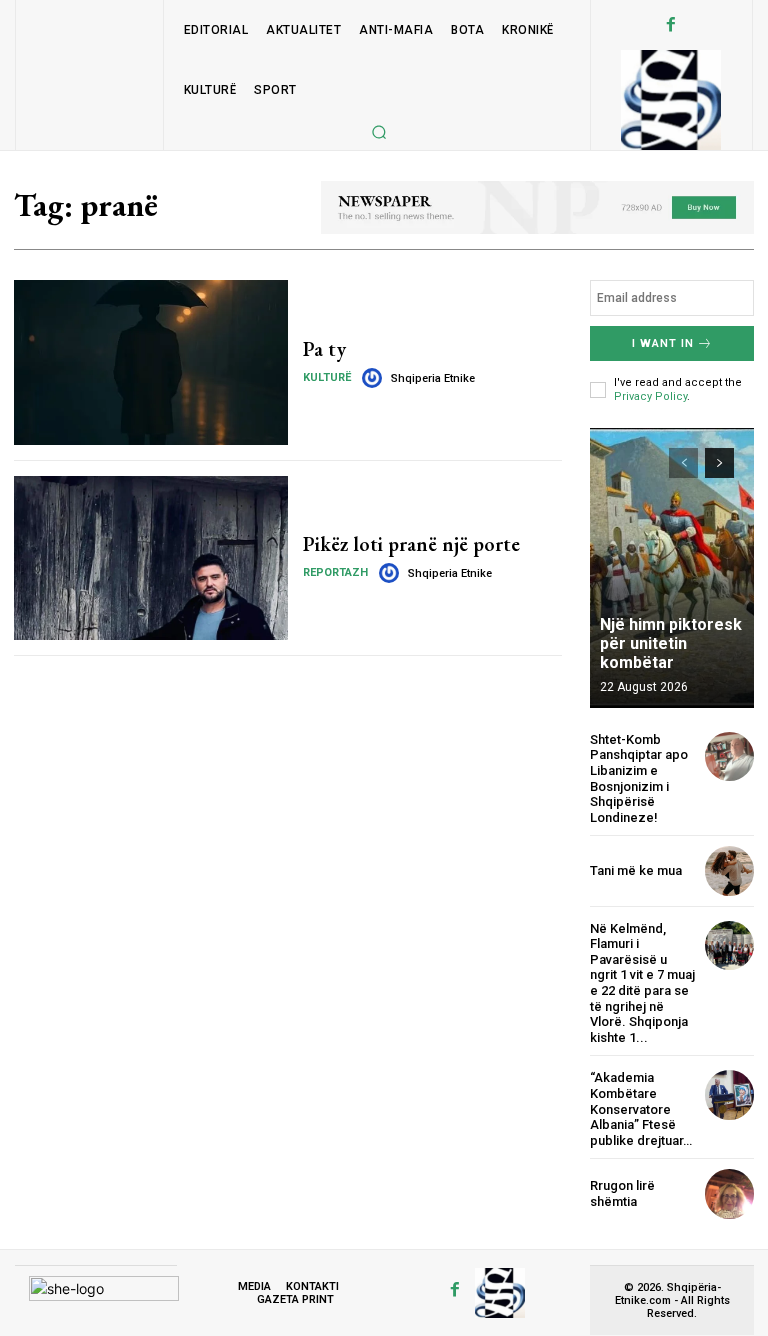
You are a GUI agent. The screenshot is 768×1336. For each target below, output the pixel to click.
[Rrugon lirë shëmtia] (729, 1193)
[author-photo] (375, 378)
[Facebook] (671, 25)
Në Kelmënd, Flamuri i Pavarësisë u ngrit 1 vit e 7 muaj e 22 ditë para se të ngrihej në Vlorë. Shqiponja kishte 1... (642, 983)
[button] (379, 132)
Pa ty (324, 349)
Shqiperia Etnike (433, 378)
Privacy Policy (650, 396)
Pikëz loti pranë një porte (411, 544)
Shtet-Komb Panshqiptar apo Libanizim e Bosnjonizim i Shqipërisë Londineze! (639, 778)
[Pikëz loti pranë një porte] (151, 558)
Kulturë (327, 377)
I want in (663, 343)
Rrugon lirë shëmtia (622, 1193)
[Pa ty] (151, 362)
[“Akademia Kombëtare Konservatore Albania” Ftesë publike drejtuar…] (729, 1094)
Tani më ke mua (636, 870)
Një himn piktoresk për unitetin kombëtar (671, 643)
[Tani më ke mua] (729, 870)
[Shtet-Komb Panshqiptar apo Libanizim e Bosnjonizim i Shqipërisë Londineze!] (729, 756)
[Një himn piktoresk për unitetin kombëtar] (672, 568)
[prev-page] (683, 463)
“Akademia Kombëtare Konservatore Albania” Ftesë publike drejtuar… (641, 1108)
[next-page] (719, 463)
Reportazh (335, 572)
